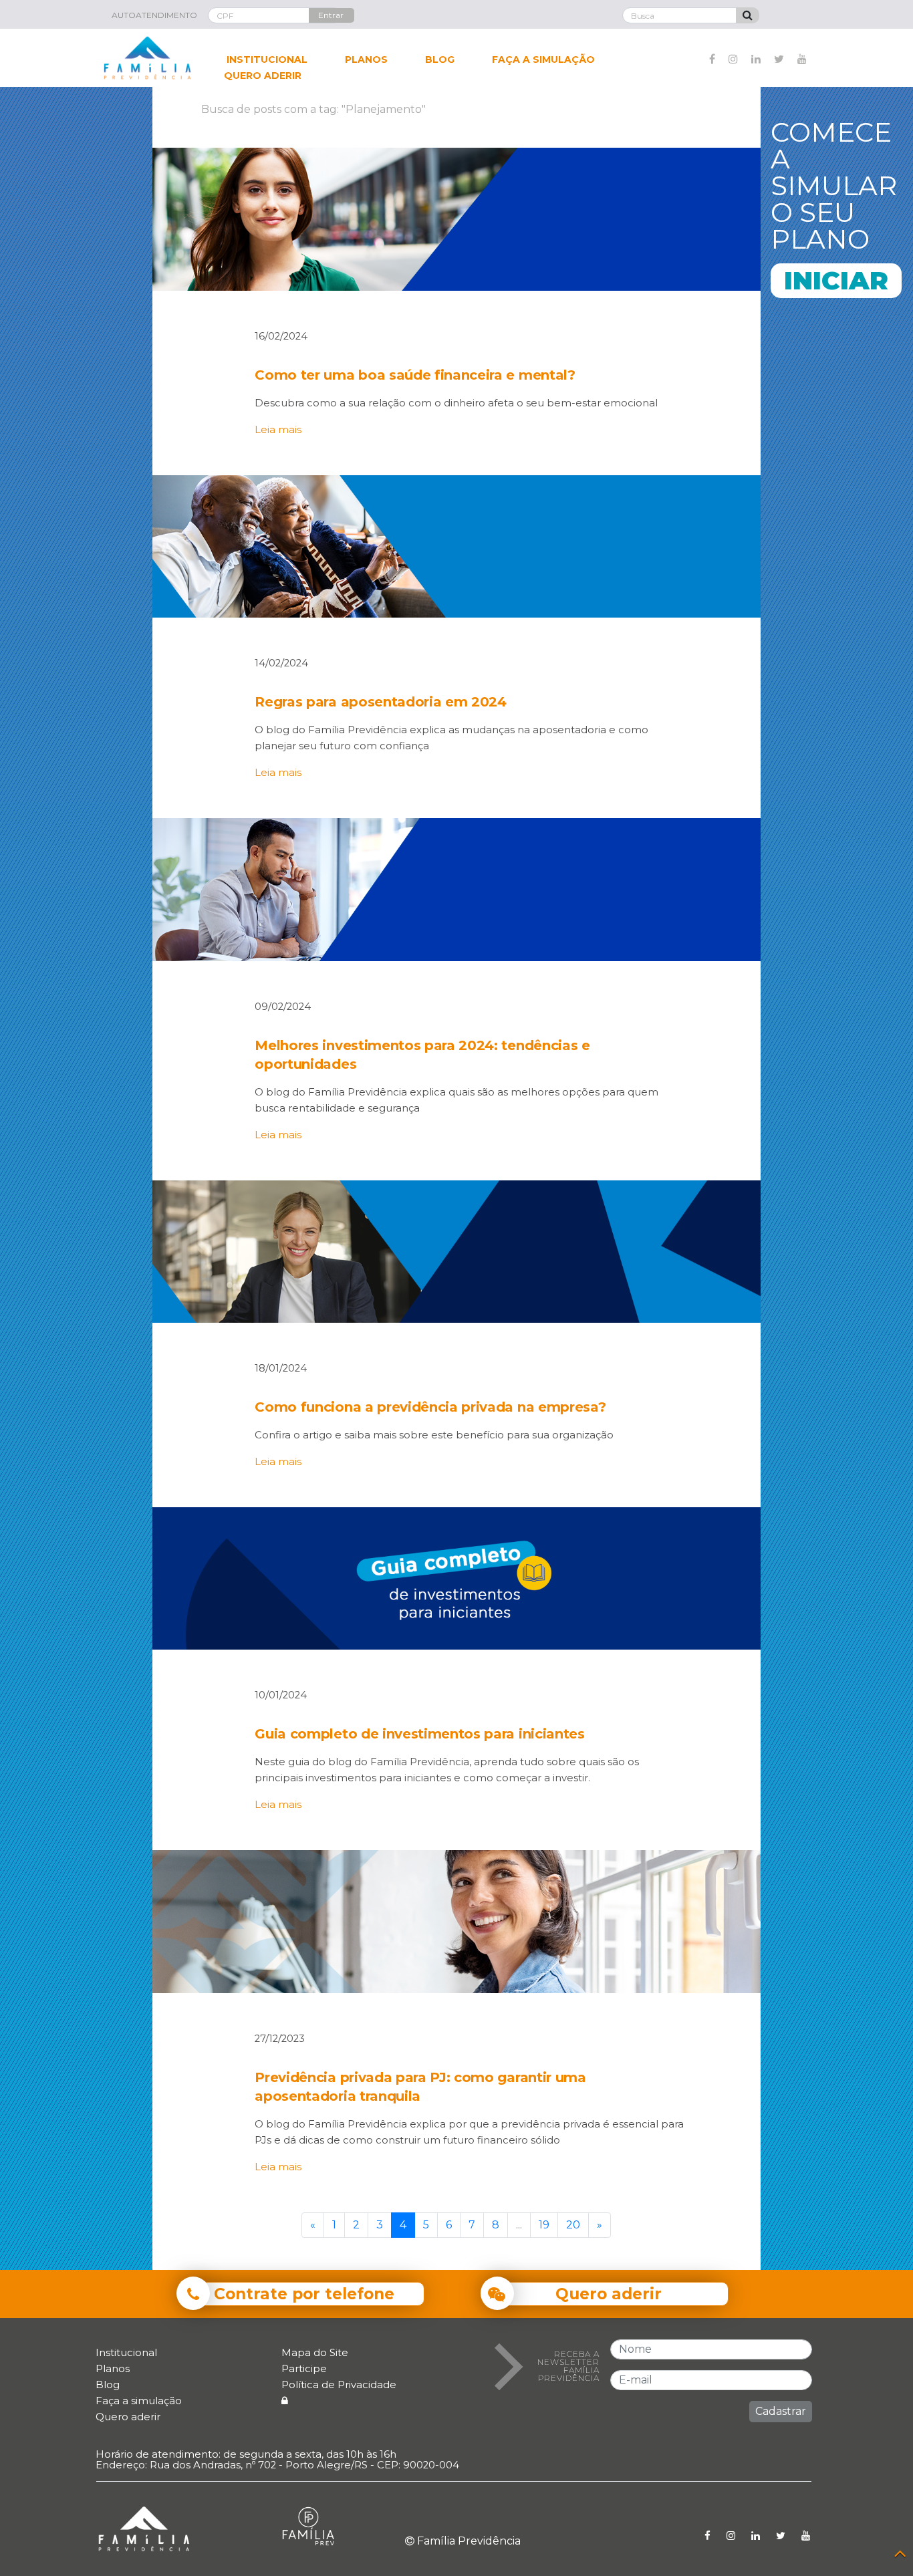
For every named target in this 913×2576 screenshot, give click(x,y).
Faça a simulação (139, 2401)
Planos (113, 2368)
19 (544, 2225)
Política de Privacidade (339, 2385)
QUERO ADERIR (263, 76)
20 (573, 2225)
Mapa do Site (315, 2352)
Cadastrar (781, 2411)
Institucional (126, 2352)
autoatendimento (154, 15)
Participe (304, 2368)
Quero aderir (128, 2417)
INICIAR (836, 280)
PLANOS (366, 59)
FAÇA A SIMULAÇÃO (543, 59)
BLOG (440, 59)
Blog (108, 2385)
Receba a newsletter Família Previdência (568, 2366)
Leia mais (278, 430)
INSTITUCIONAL (267, 59)
